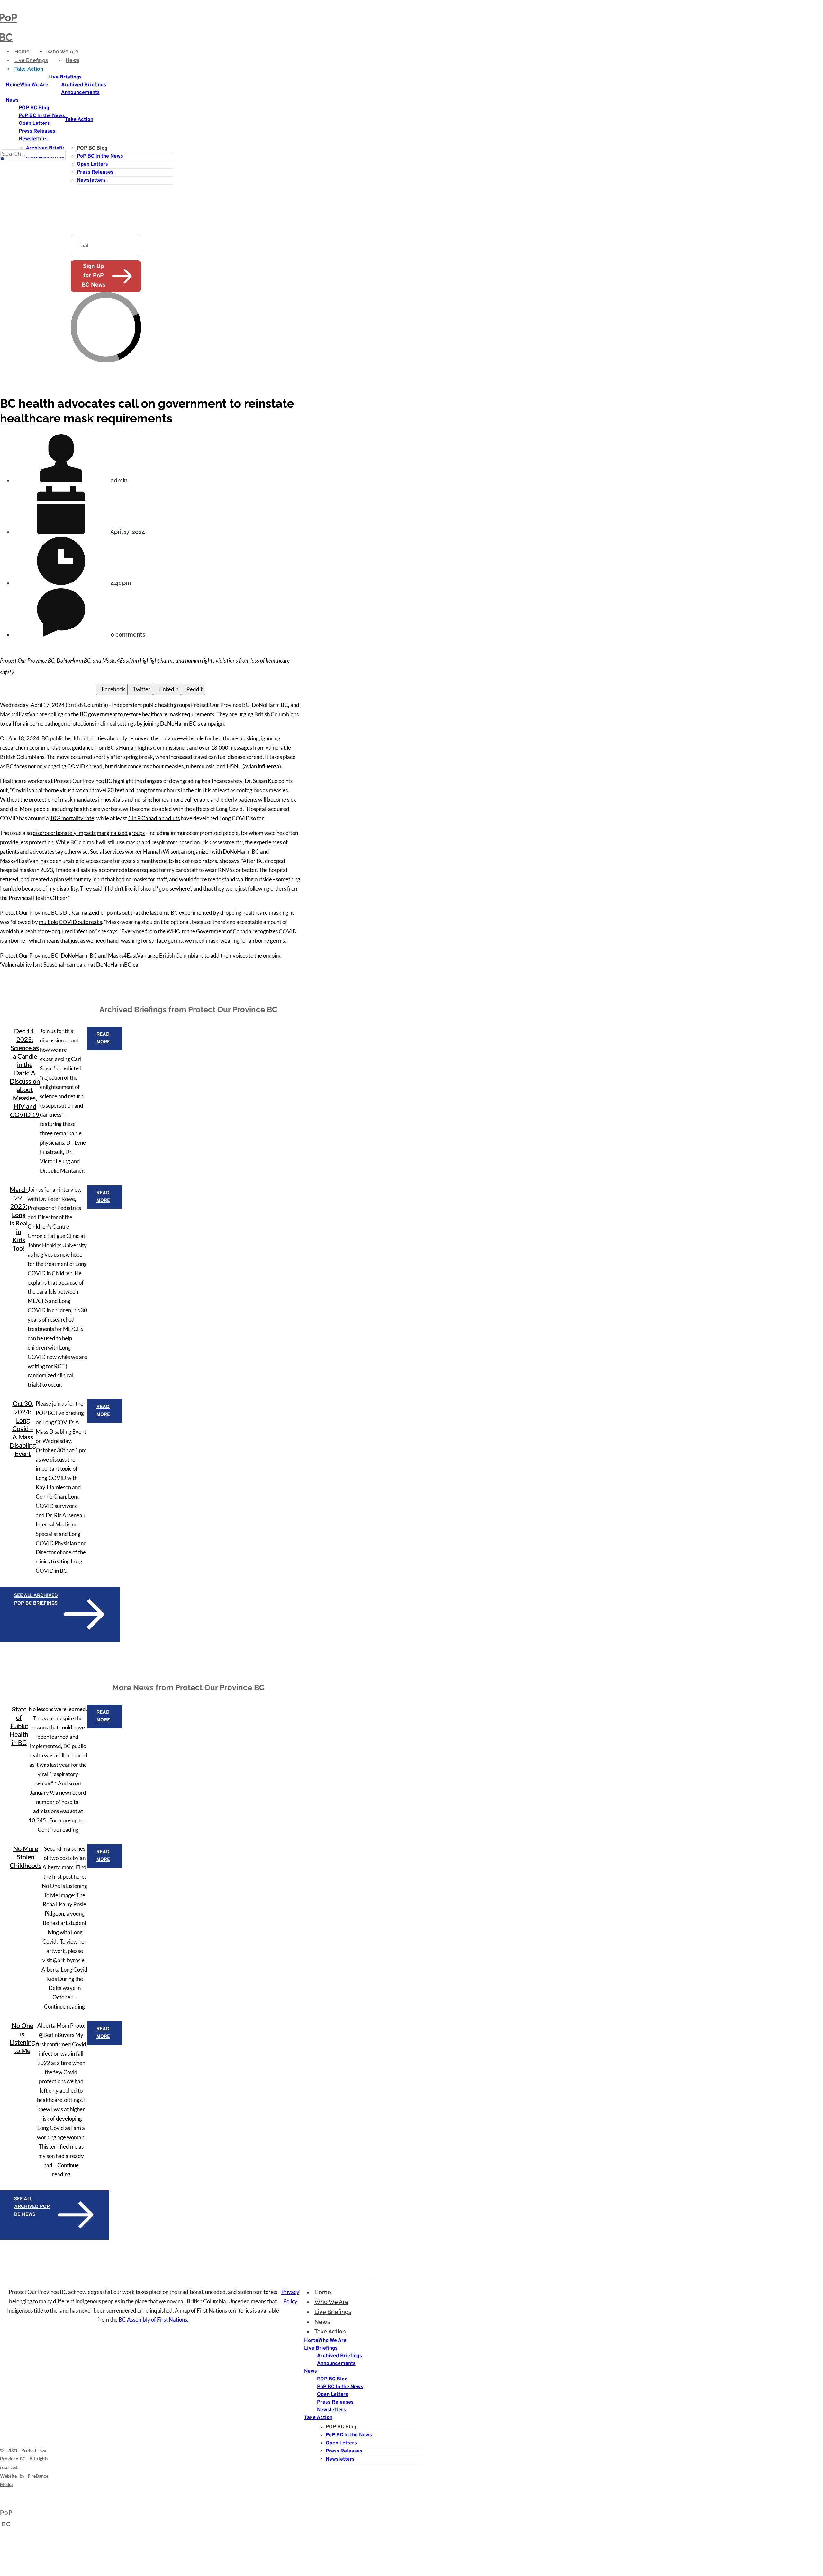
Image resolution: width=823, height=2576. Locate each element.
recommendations (48, 748)
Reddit (193, 689)
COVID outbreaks (80, 922)
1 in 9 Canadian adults (154, 818)
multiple (48, 922)
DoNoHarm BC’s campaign (192, 724)
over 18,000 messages (226, 748)
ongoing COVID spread (75, 766)
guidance (83, 748)
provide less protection (27, 842)
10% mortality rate (72, 818)
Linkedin (167, 689)
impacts (87, 833)
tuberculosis (200, 766)
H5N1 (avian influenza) (254, 766)
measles (174, 766)
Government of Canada (224, 931)
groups (137, 833)
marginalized (112, 833)
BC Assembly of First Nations (153, 2319)
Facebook (112, 689)
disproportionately (55, 833)
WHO (174, 931)
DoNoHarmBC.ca (117, 964)
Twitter (140, 689)
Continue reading (58, 1830)
